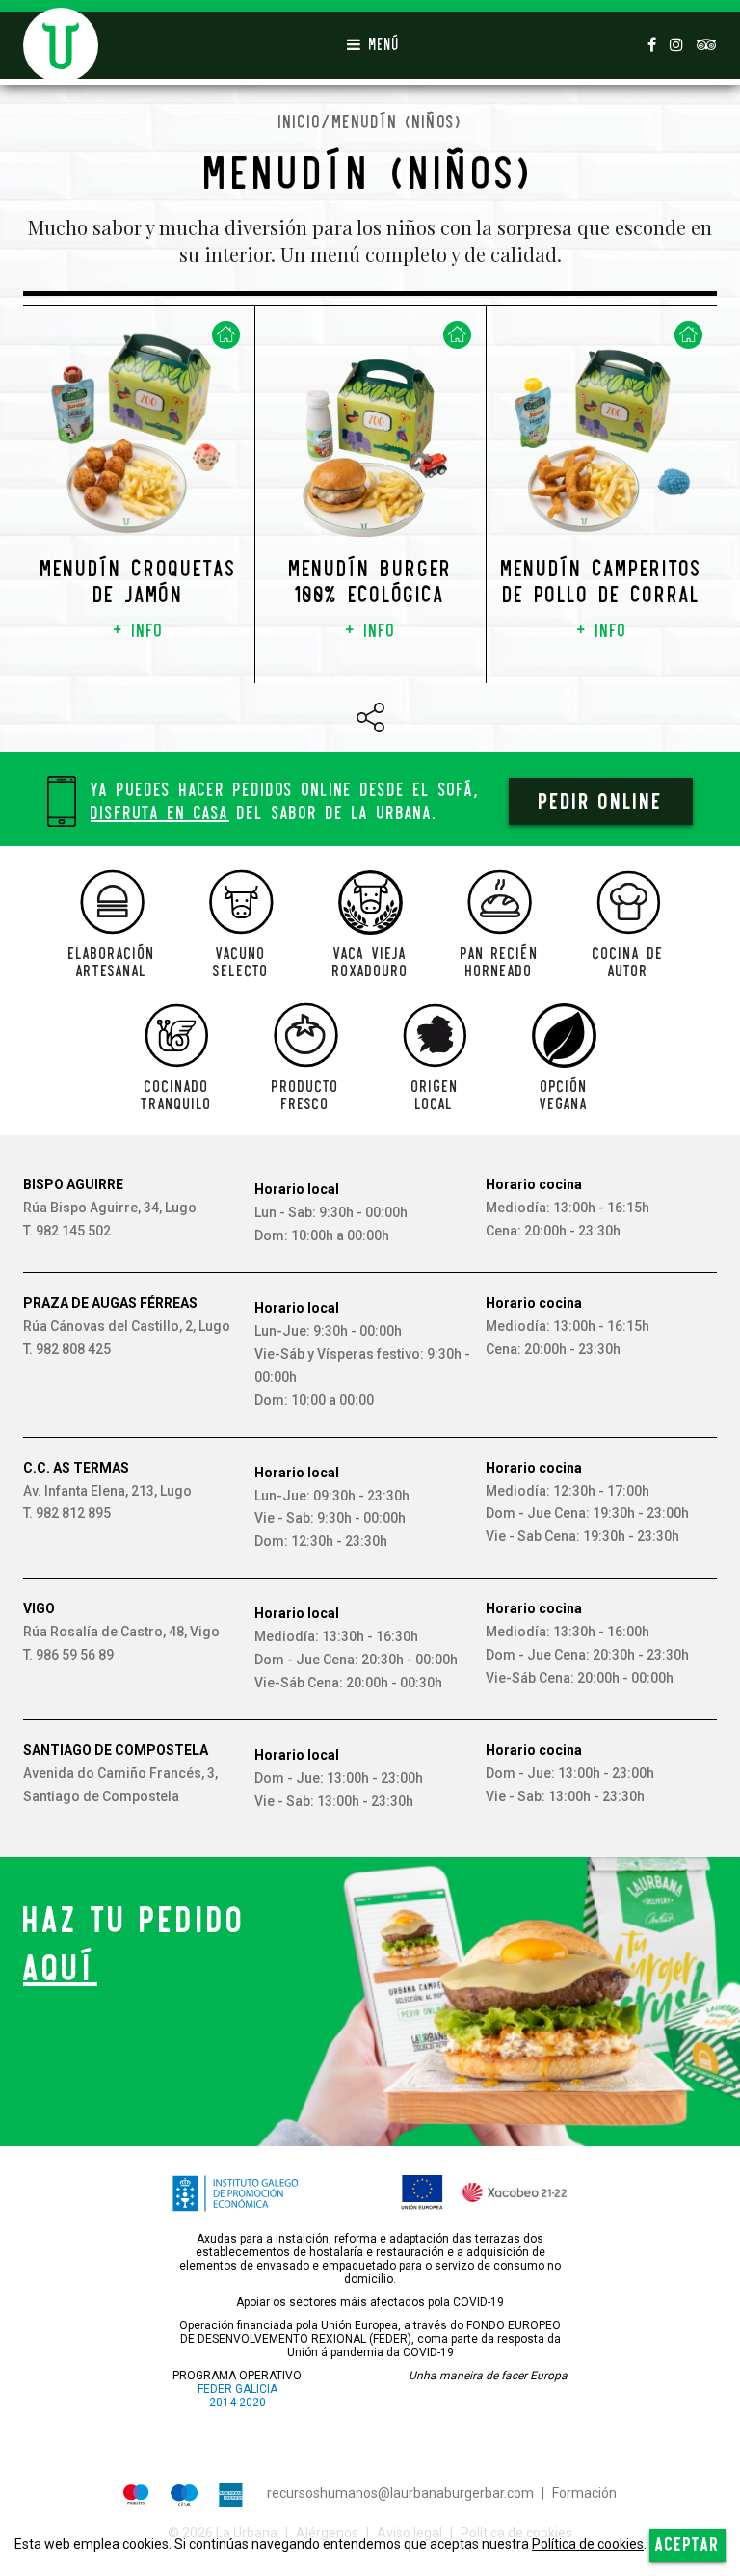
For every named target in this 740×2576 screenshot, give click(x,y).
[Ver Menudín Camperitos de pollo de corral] (602, 444)
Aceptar (687, 2545)
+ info (139, 631)
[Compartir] (370, 717)
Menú (380, 45)
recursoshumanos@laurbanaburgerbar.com (400, 2493)
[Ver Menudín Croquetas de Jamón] (139, 433)
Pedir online (601, 801)
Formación (584, 2493)
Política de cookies (588, 2544)
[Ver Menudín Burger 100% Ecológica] (370, 446)
